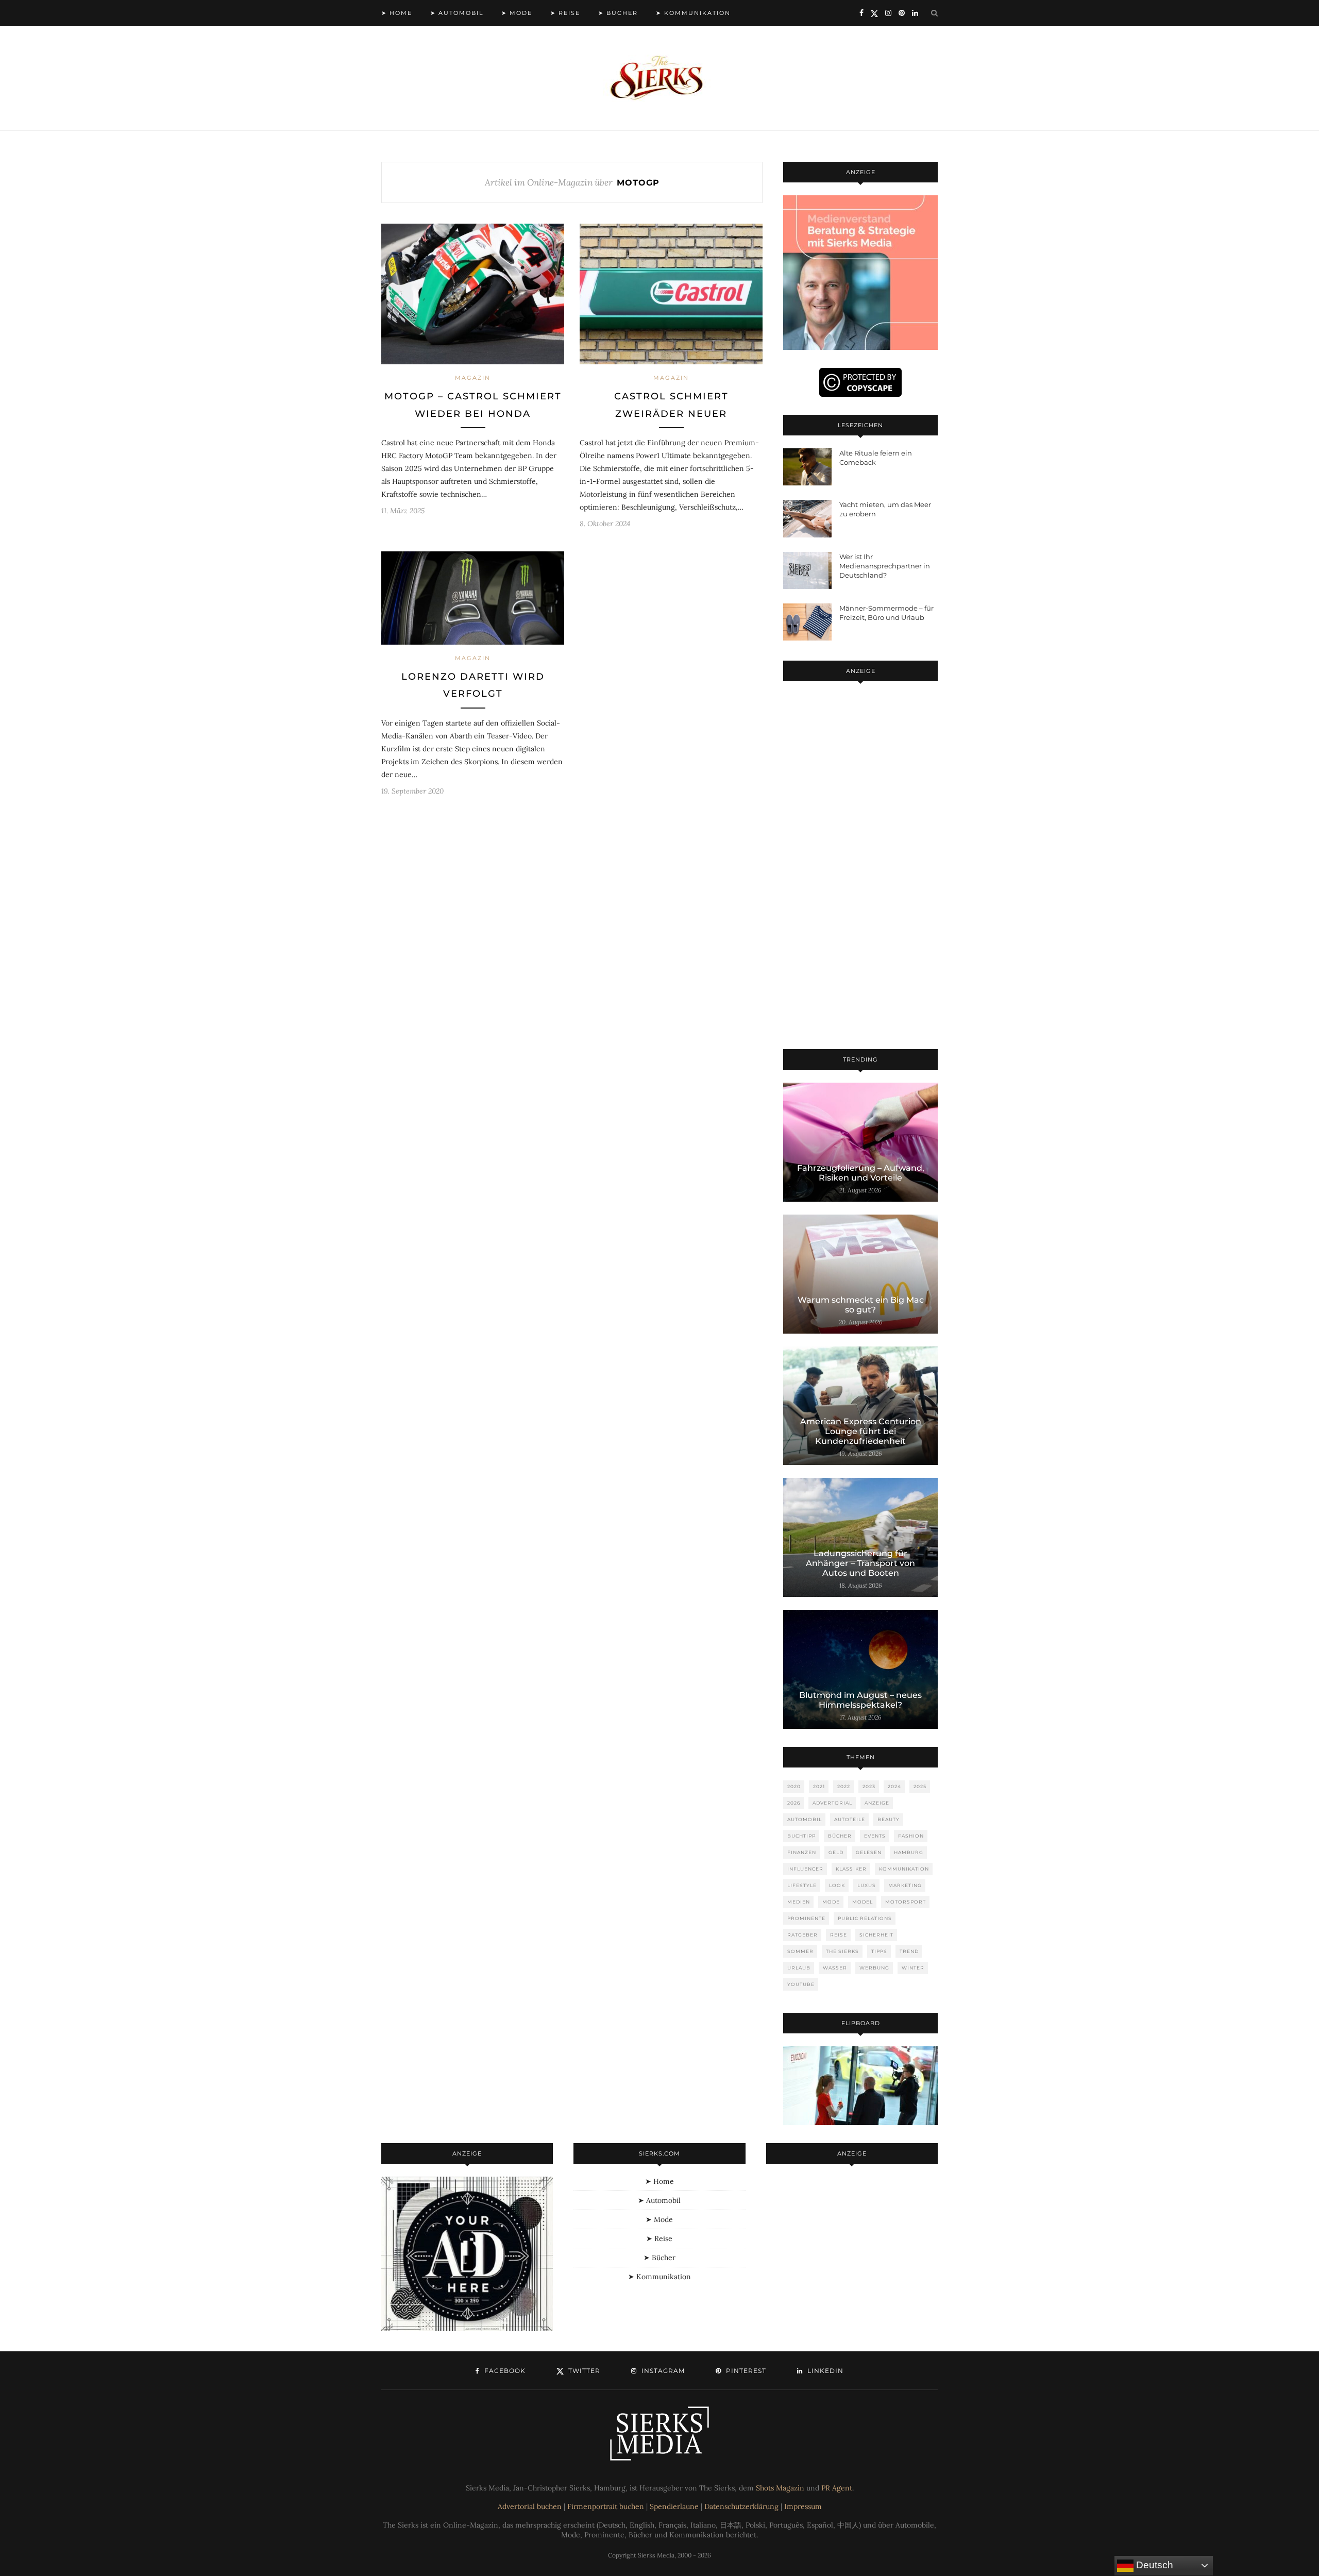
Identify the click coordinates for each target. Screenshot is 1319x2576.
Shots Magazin (780, 2488)
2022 (844, 1786)
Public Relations (865, 1918)
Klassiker (851, 1869)
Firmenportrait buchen (606, 2506)
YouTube (801, 1984)
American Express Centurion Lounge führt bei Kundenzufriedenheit (861, 1431)
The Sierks (842, 1951)
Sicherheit (876, 1935)
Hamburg (909, 1852)
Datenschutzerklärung (741, 2506)
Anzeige (877, 1803)
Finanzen (802, 1852)
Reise (839, 1935)
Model (863, 1902)
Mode (831, 1902)
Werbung (874, 1968)
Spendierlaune (674, 2506)
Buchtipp (801, 1836)
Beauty (889, 1819)
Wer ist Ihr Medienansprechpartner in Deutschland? (885, 566)
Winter (913, 1968)
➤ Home (397, 13)
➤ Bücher (618, 13)
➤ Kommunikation (693, 13)
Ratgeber (802, 1935)
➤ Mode (517, 13)
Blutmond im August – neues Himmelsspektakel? (860, 1700)
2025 (920, 1786)
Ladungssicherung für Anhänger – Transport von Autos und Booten (860, 1563)
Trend (909, 1951)
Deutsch (1153, 2565)
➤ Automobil (457, 13)
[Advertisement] (860, 867)
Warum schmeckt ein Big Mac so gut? (861, 1305)
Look (837, 1885)
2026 (794, 1803)
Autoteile (850, 1819)
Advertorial (832, 1803)
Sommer (800, 1951)
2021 (819, 1786)
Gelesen (869, 1852)
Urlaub (799, 1968)
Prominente (806, 1918)
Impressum (803, 2506)
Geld (836, 1852)
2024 (894, 1786)
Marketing (905, 1885)
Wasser (835, 1968)
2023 (869, 1786)
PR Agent (837, 2488)
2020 (794, 1786)
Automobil (805, 1819)
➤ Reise (565, 13)
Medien (799, 1902)
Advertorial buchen (530, 2506)
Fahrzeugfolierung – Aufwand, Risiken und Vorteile (861, 1173)
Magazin (473, 378)
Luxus (867, 1885)
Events (875, 1836)
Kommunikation (904, 1869)
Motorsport (906, 1902)
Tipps (879, 1951)
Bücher (840, 1836)
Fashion (911, 1836)
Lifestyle (802, 1885)
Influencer (805, 1869)
